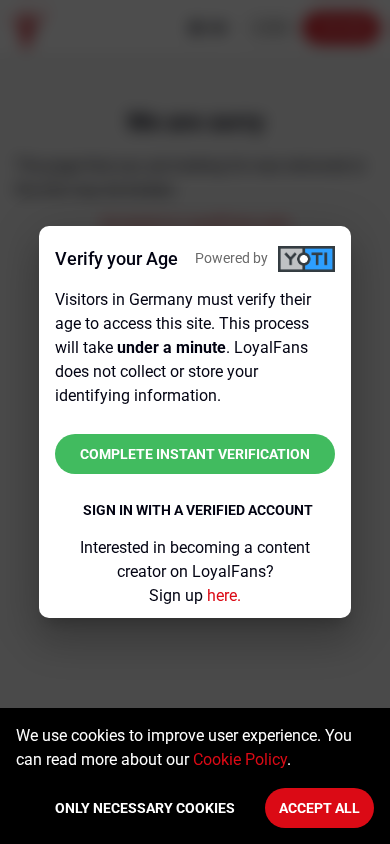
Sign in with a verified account (198, 510)
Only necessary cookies (145, 808)
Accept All (319, 808)
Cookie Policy (240, 759)
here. (224, 595)
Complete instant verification (195, 454)
